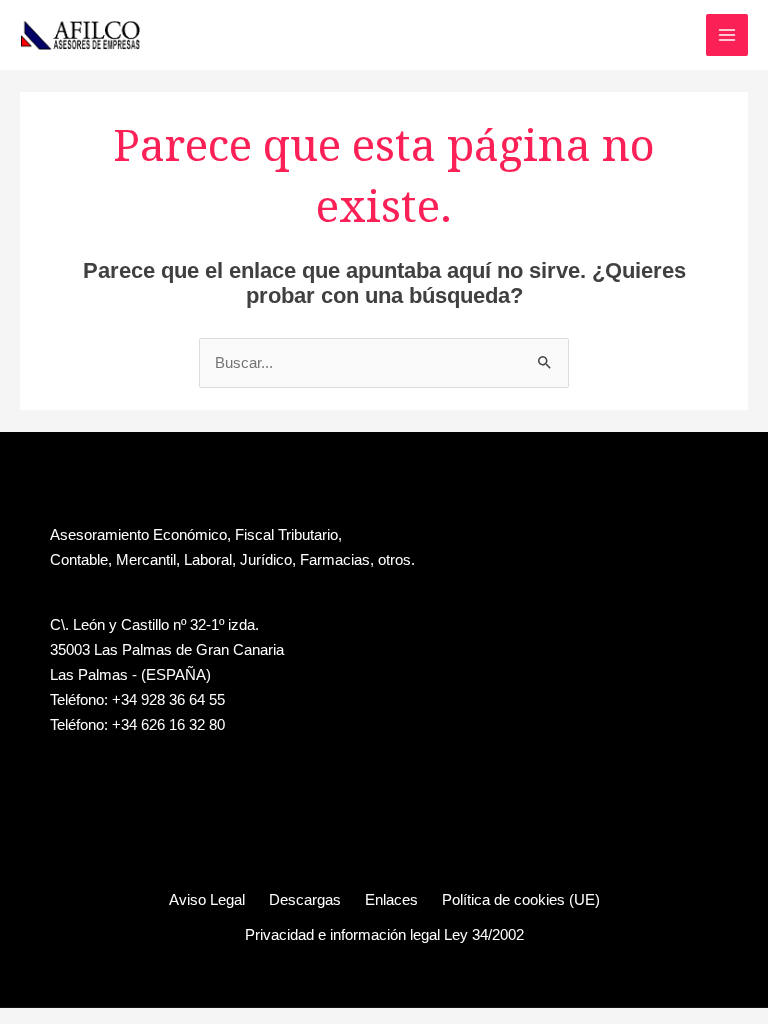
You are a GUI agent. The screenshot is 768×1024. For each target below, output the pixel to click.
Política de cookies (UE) (521, 900)
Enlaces (391, 900)
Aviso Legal (207, 900)
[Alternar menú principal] (727, 35)
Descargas (305, 900)
